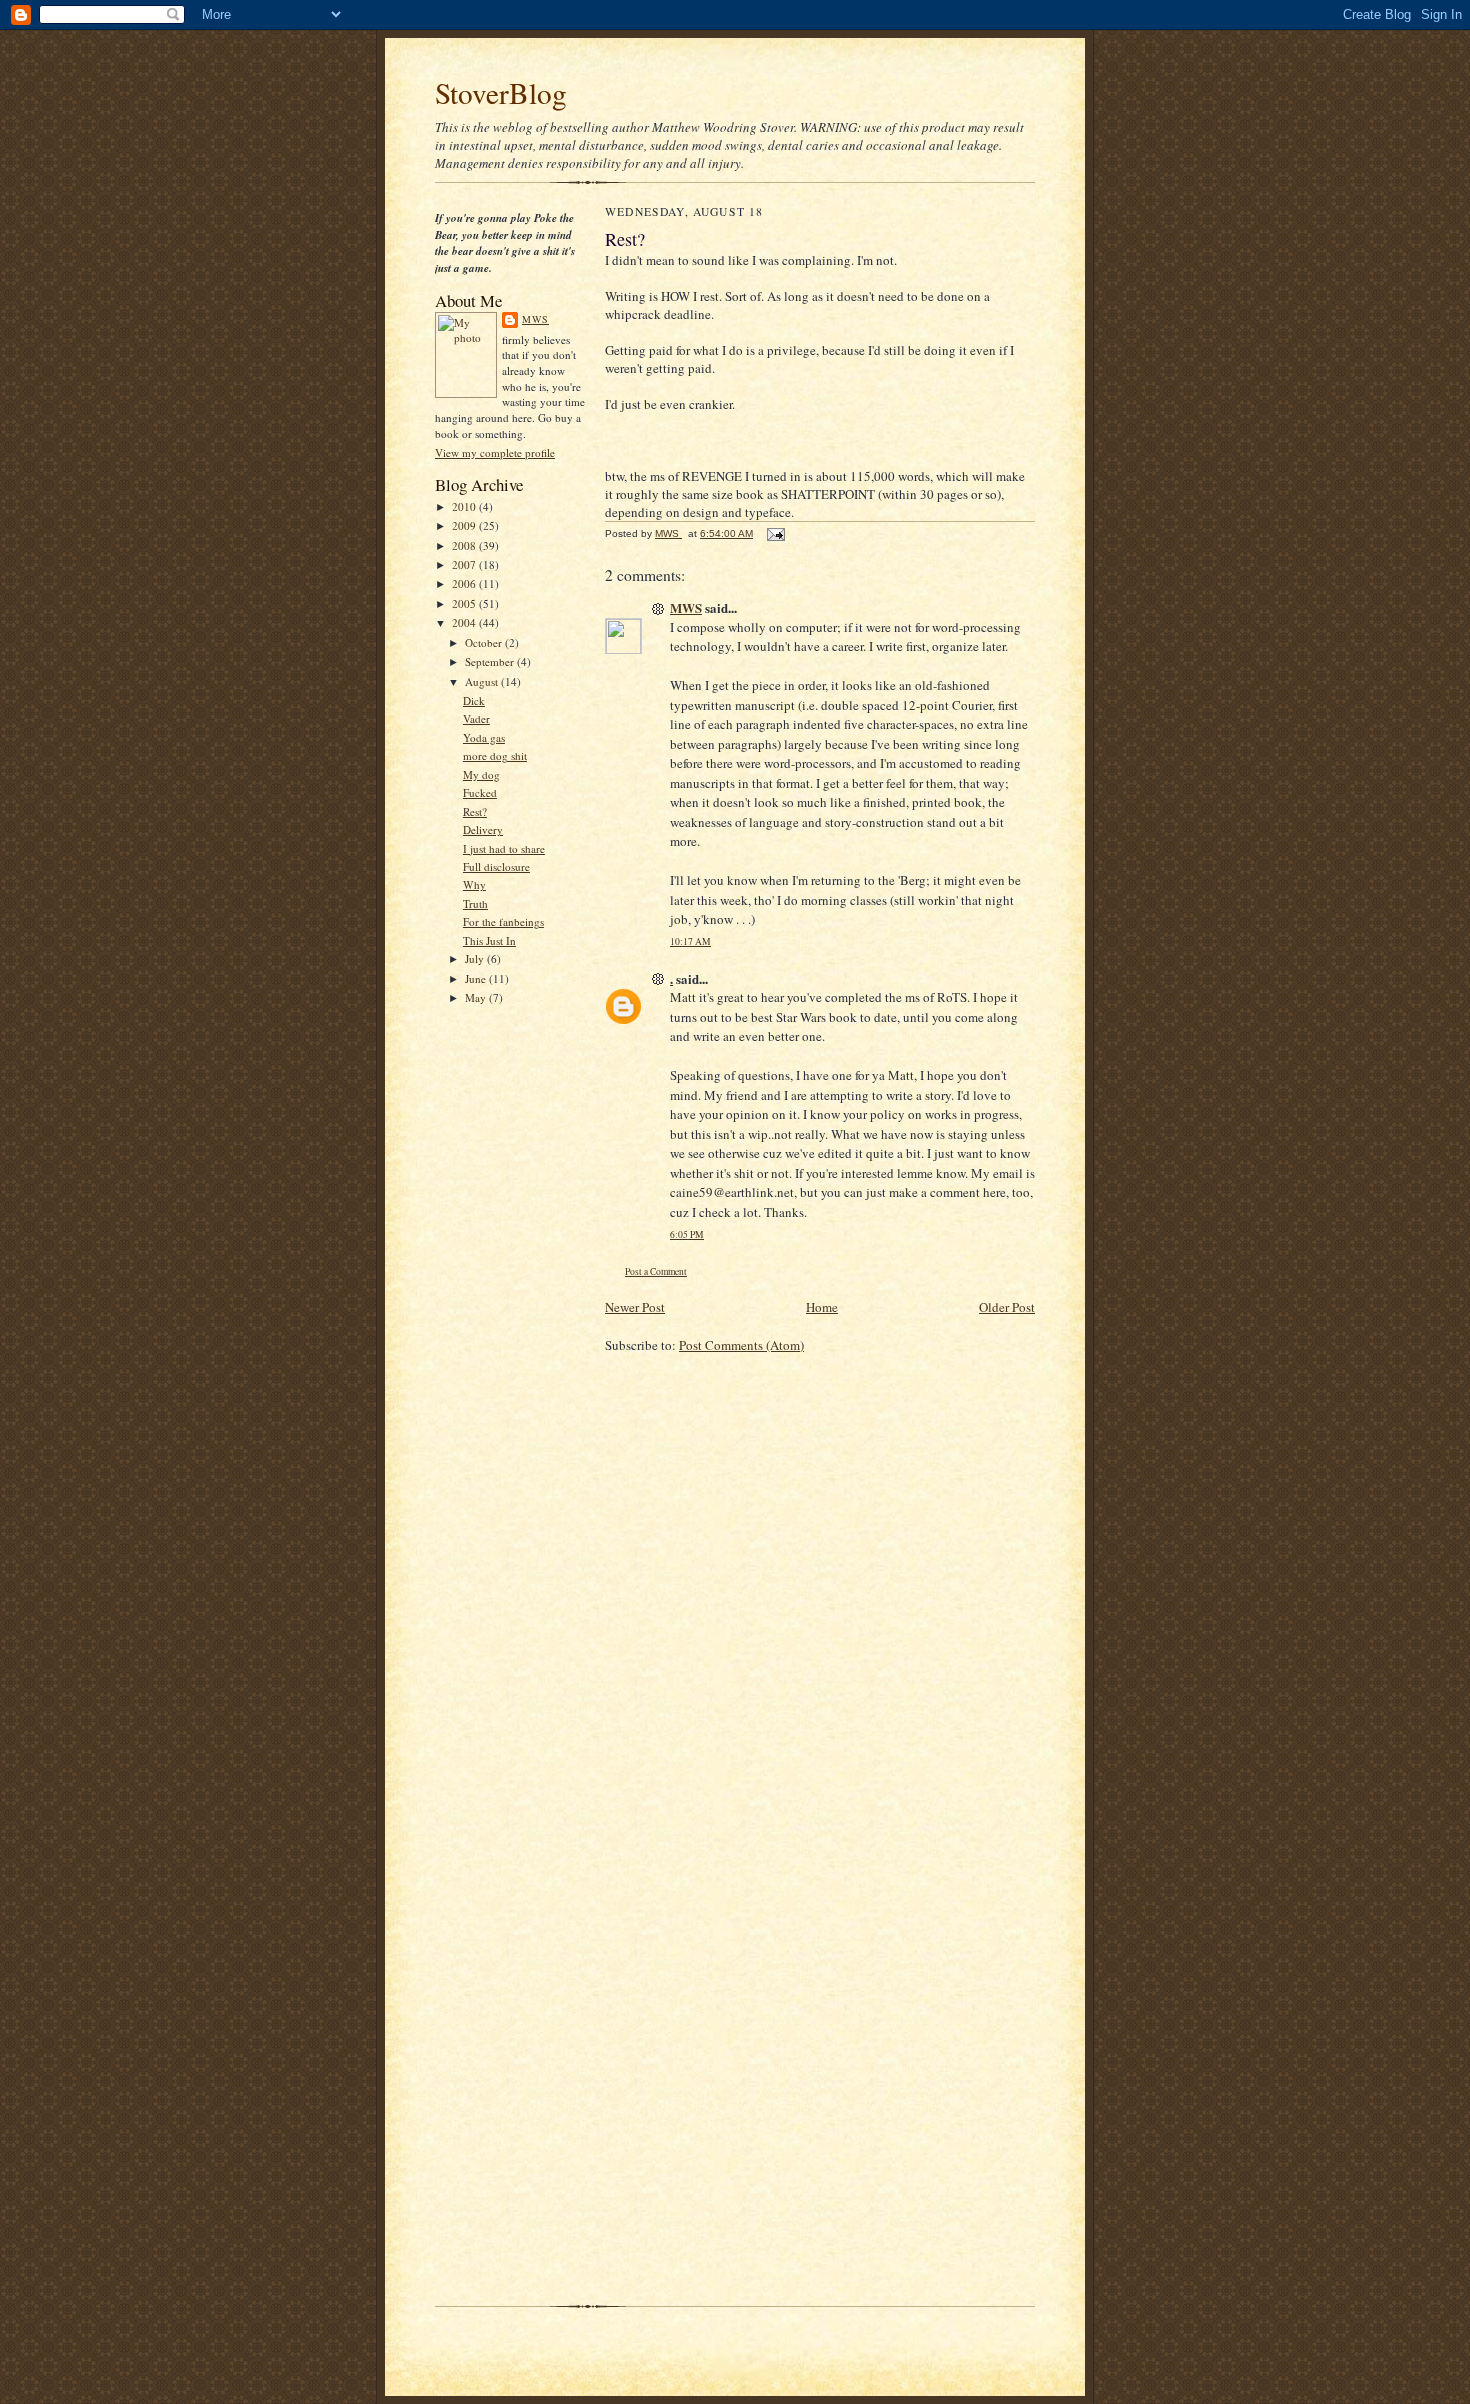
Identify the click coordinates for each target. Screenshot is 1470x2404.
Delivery (483, 829)
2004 (465, 622)
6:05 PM (687, 1234)
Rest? (475, 811)
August (483, 681)
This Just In (489, 940)
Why (474, 884)
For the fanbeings (503, 921)
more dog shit (495, 755)
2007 (465, 564)
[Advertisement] (495, 1139)
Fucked (480, 792)
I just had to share (504, 848)
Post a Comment (656, 1271)
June (477, 978)
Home (822, 1307)
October (485, 642)
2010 (465, 506)
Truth (475, 903)
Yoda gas (484, 737)
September (491, 661)
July (476, 958)
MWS (535, 319)
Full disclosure (496, 866)
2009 (465, 525)
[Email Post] (775, 533)
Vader (476, 718)
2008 (465, 545)
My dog (481, 774)
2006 (465, 583)
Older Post (1007, 1307)
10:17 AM (690, 941)
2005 (465, 603)
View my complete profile (495, 452)
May (477, 997)
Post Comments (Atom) (741, 1345)
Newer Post (635, 1307)
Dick (474, 700)
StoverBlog (501, 92)
